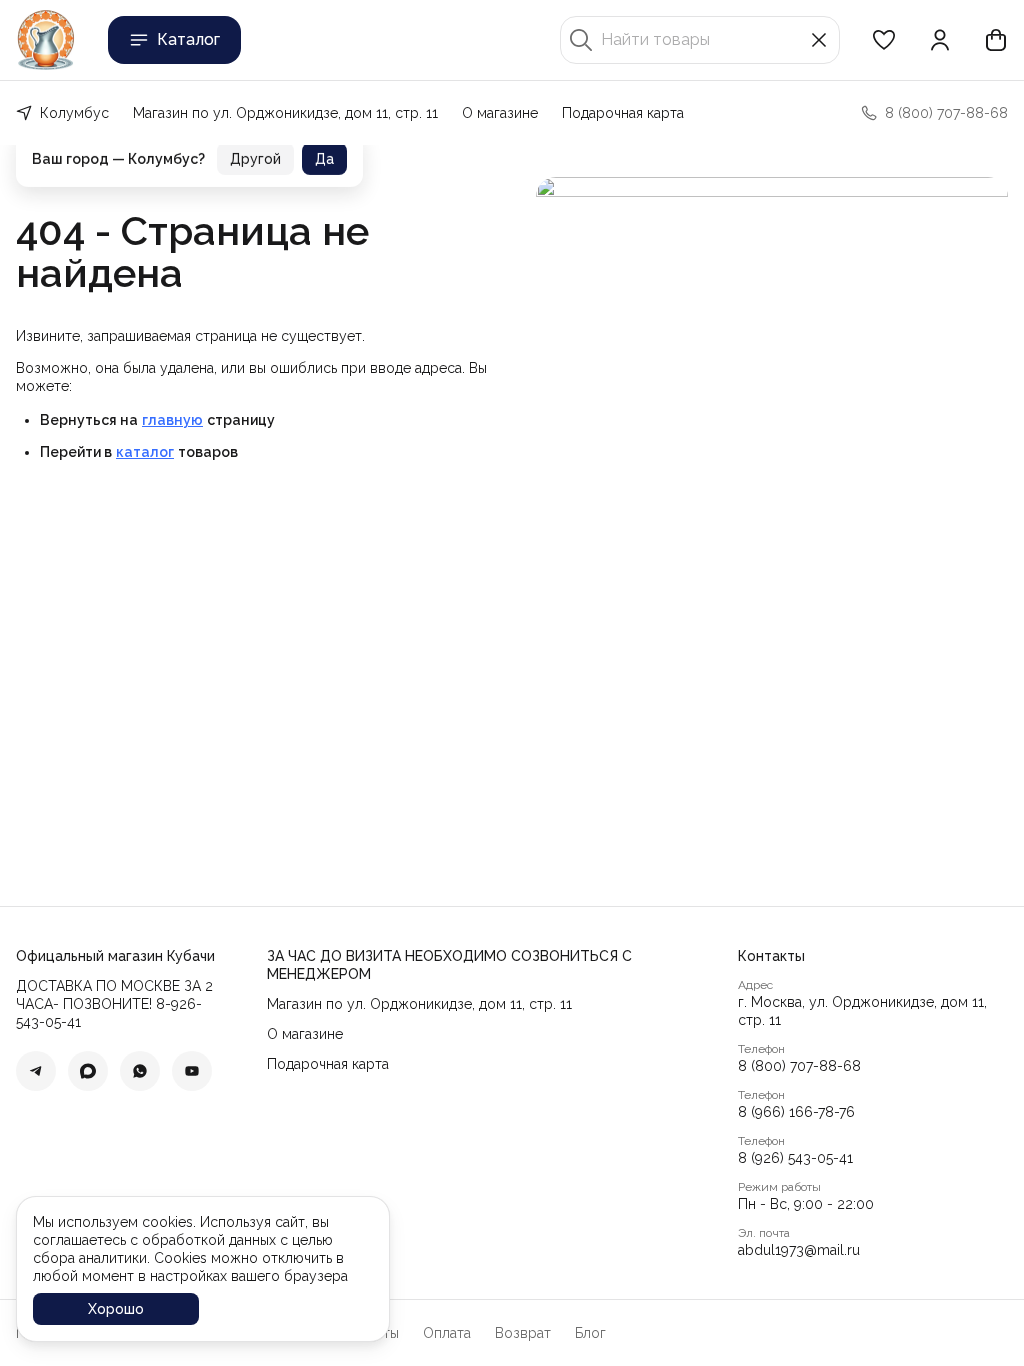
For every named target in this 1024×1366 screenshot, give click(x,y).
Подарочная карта (623, 113)
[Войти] (940, 40)
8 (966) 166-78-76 (796, 1112)
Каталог (188, 39)
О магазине (500, 113)
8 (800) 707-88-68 (799, 1066)
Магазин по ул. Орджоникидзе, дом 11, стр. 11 (285, 113)
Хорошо (116, 1309)
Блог (590, 1333)
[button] (884, 40)
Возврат (523, 1333)
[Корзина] (996, 40)
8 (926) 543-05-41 (795, 1158)
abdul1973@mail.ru (799, 1250)
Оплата (447, 1333)
